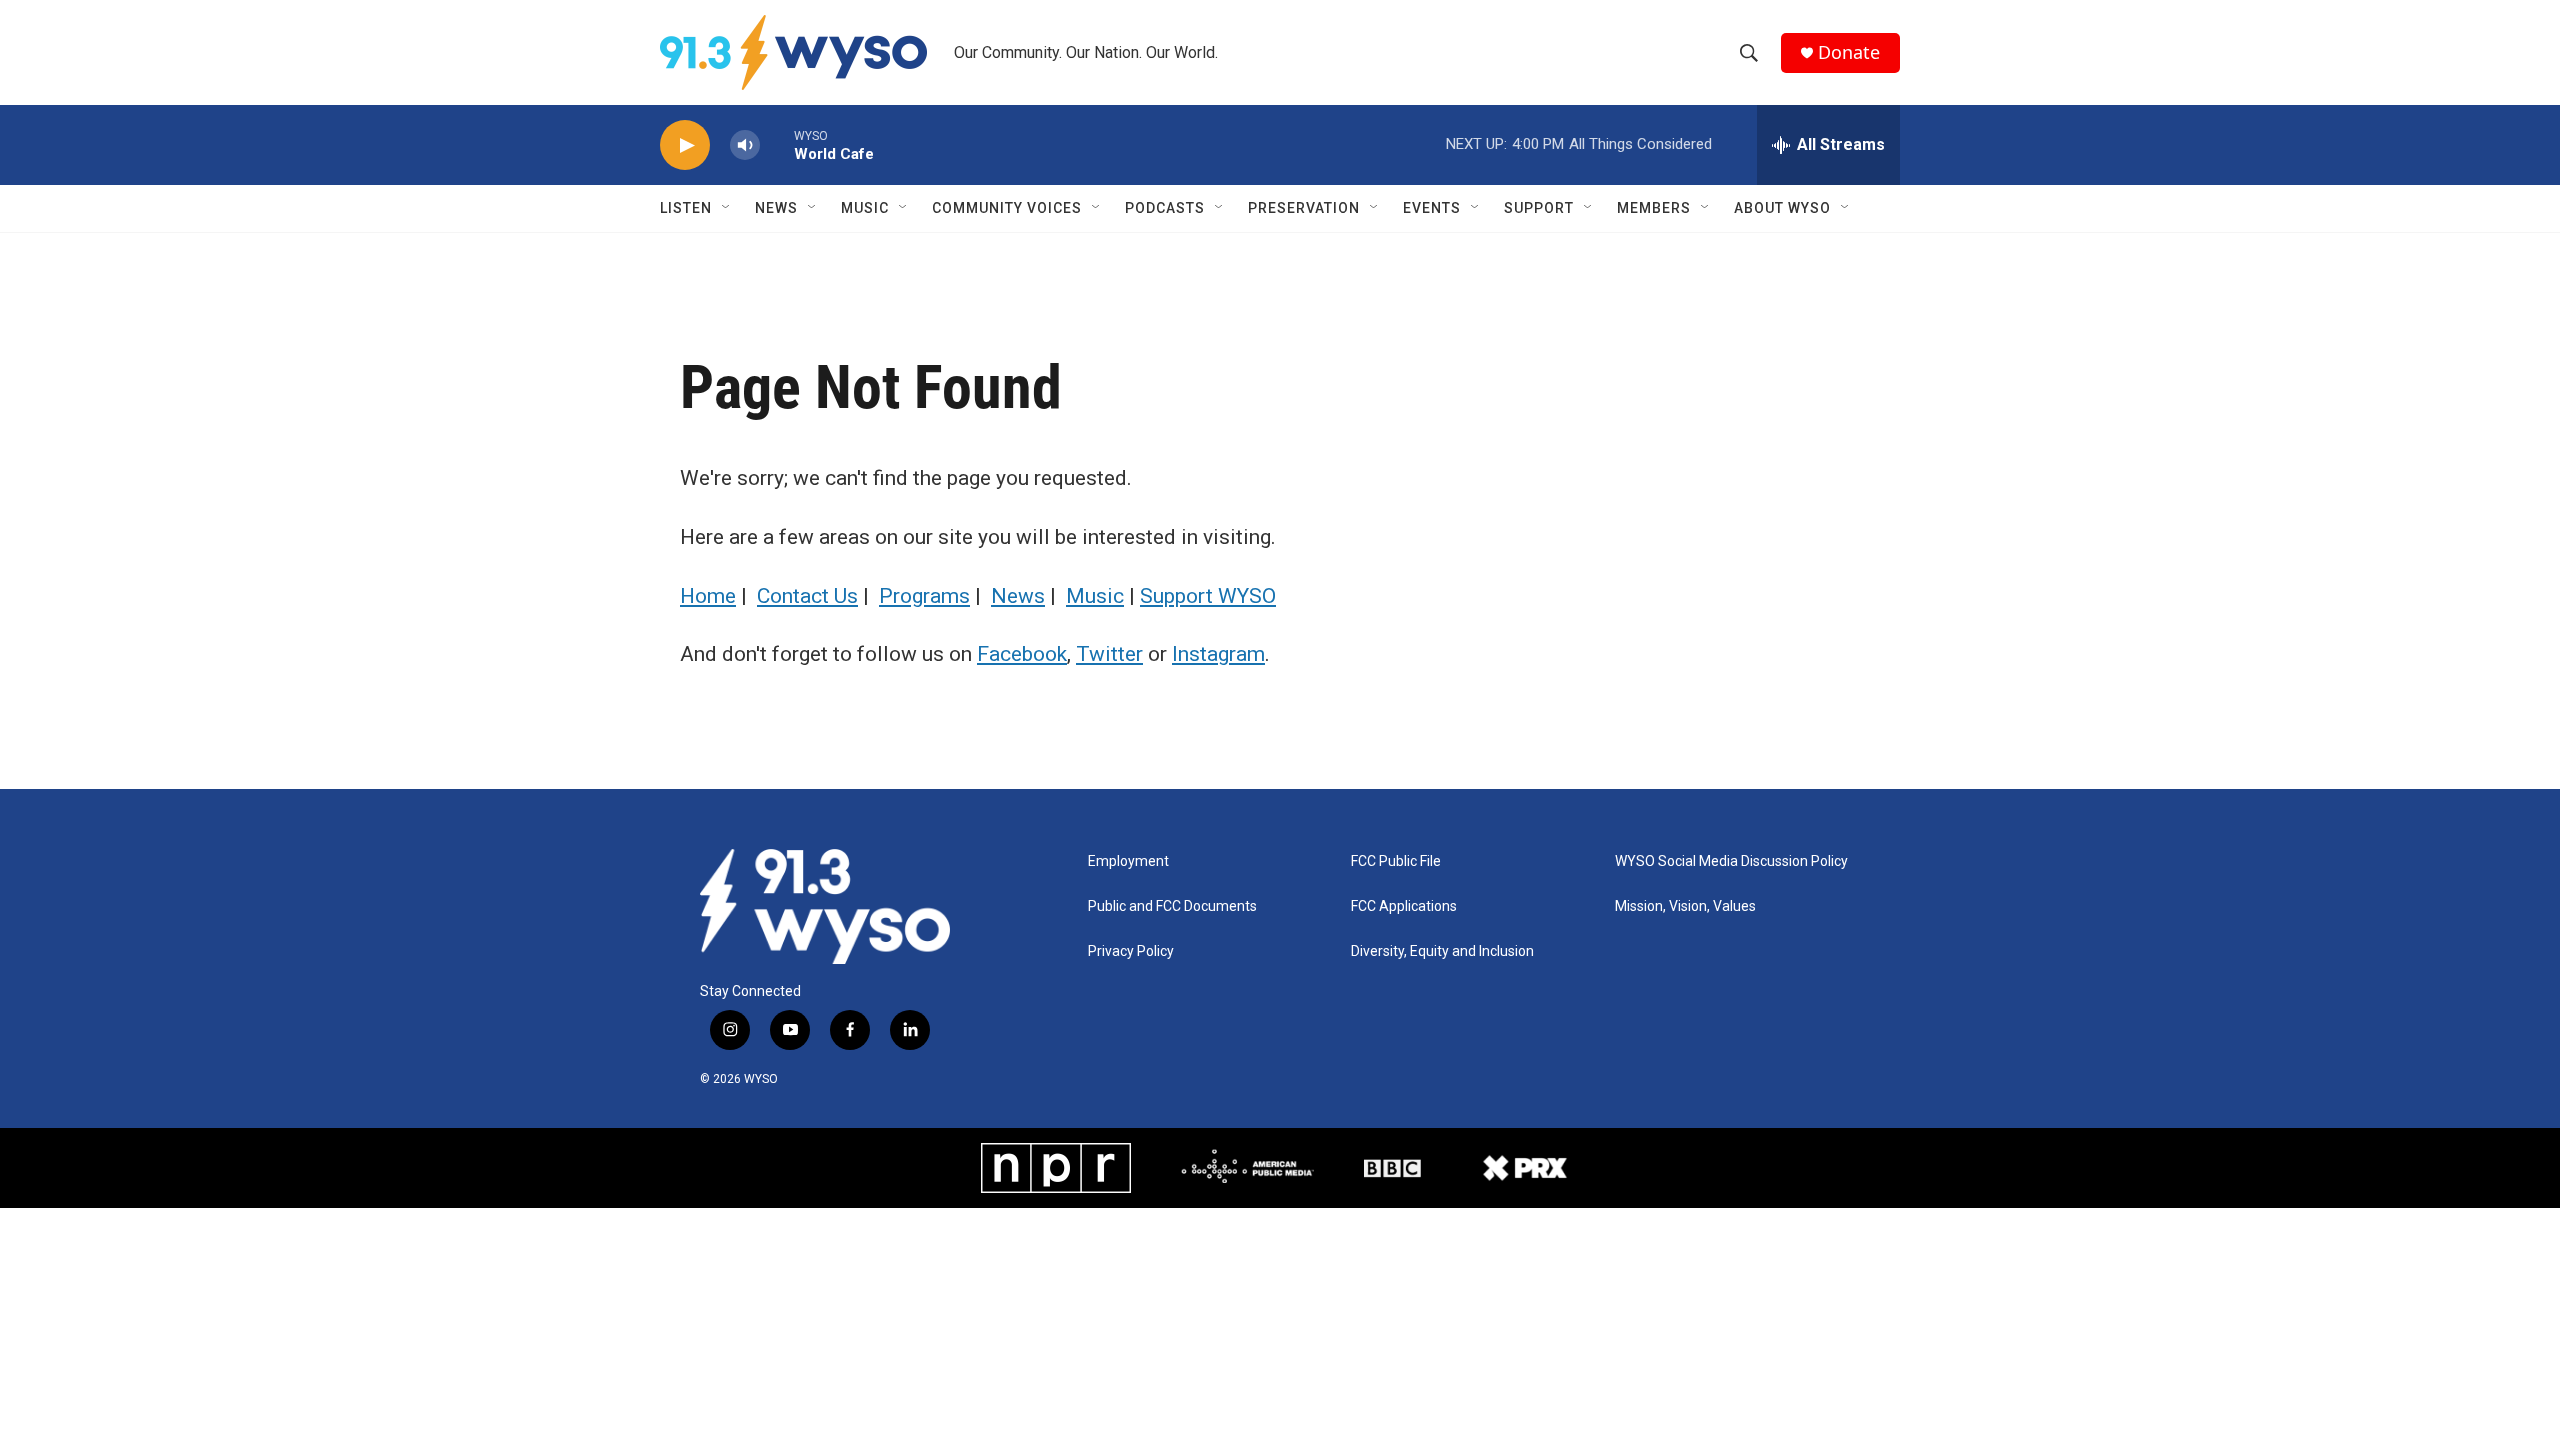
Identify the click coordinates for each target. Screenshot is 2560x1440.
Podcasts (1165, 208)
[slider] (777, 144)
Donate (1849, 52)
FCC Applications (1404, 906)
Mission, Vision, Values (1685, 906)
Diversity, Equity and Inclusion (1442, 951)
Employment (1128, 861)
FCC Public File (1396, 861)
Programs (924, 596)
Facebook (1022, 654)
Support (1539, 208)
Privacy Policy (1131, 951)
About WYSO (1782, 208)
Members (1654, 208)
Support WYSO (1208, 596)
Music (865, 208)
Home (708, 596)
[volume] (745, 145)
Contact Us (807, 596)
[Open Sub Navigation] (727, 208)
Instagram (1218, 654)
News (776, 208)
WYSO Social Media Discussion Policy (1731, 861)
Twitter (1109, 654)
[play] (685, 145)
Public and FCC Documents (1172, 906)
